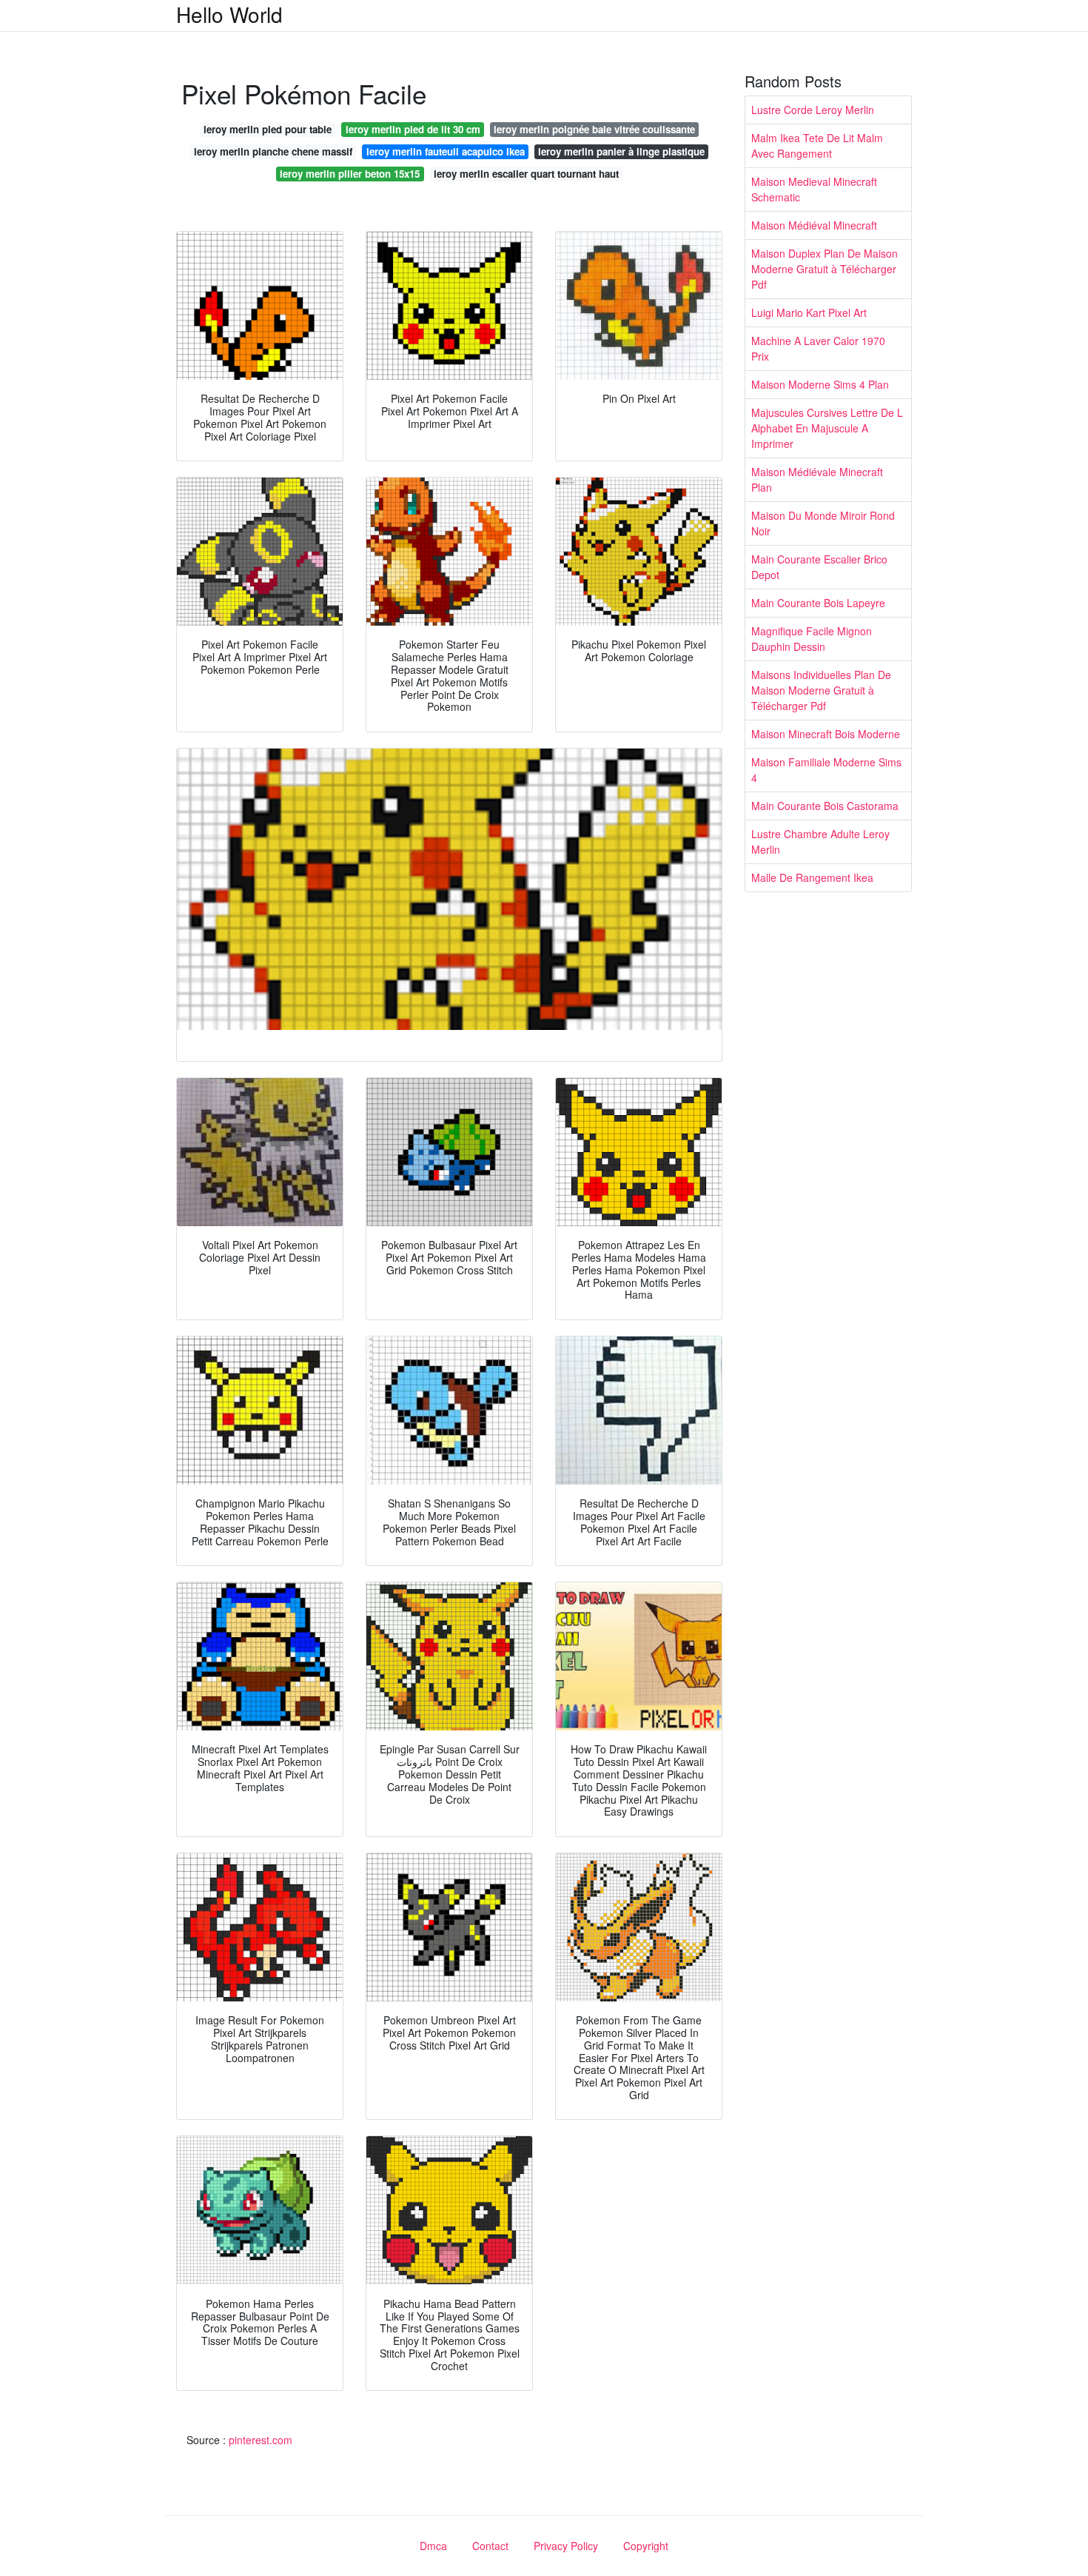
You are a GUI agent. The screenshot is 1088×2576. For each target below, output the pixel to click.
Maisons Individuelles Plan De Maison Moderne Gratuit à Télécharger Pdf (821, 690)
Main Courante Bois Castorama (825, 806)
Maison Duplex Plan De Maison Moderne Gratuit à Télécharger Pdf (825, 269)
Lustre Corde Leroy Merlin (813, 110)
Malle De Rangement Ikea (812, 877)
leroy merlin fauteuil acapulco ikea (446, 151)
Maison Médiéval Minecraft (814, 225)
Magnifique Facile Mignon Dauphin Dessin (812, 639)
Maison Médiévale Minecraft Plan (817, 479)
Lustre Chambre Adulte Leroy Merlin (820, 842)
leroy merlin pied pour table (268, 129)
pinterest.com (261, 2440)
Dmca (433, 2546)
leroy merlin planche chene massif (273, 151)
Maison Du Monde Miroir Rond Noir (823, 523)
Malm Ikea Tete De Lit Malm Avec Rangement (817, 145)
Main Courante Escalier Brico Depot (819, 567)
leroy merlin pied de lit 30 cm (413, 129)
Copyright (646, 2546)
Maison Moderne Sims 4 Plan (820, 384)
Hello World (229, 14)
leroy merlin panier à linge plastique (621, 151)
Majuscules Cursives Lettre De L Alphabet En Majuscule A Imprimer (827, 428)
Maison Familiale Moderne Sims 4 (826, 770)
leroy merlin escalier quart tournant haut (526, 174)
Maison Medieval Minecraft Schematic (814, 189)
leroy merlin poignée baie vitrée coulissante (594, 129)
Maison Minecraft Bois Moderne (826, 734)
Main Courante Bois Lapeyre (818, 603)
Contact (490, 2546)
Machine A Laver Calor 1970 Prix (818, 348)
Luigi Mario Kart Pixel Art (809, 312)
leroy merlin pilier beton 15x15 (350, 174)
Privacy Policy (566, 2546)
